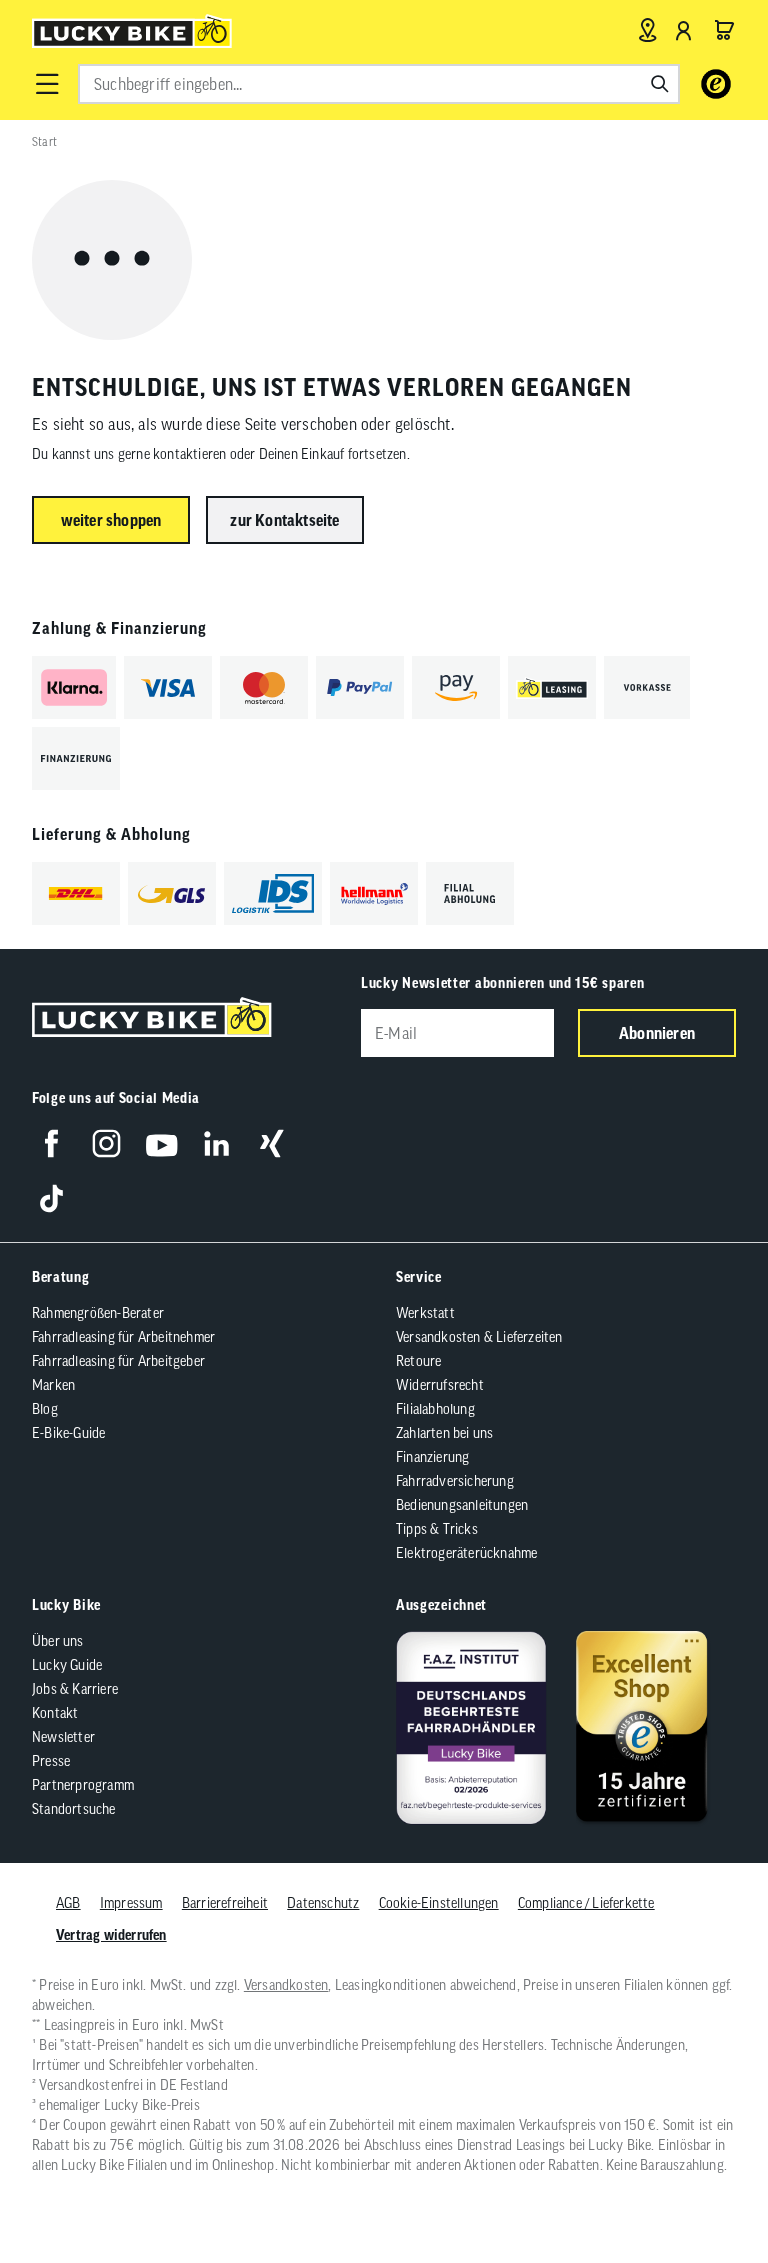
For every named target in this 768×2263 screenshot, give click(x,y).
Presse (51, 1761)
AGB (68, 1903)
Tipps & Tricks (437, 1529)
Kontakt (55, 1713)
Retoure (418, 1361)
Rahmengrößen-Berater (98, 1313)
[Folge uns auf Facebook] (51, 1143)
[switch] (702, 2187)
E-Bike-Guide (68, 1433)
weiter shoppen (111, 520)
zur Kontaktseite (284, 520)
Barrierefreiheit (225, 1903)
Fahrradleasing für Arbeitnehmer (123, 1337)
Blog (45, 1409)
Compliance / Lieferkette (586, 1903)
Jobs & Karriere (75, 1689)
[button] (47, 84)
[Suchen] (660, 84)
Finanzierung (432, 1457)
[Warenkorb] (724, 30)
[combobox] (379, 84)
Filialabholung (435, 1409)
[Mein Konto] (684, 30)
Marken (53, 1385)
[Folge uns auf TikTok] (51, 1198)
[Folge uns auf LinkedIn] (216, 1143)
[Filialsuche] (647, 30)
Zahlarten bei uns (444, 1433)
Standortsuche (74, 1809)
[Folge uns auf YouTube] (161, 1143)
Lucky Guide (67, 1665)
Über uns (58, 1641)
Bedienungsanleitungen (462, 1505)
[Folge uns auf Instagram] (106, 1143)
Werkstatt (425, 1313)
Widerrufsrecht (440, 1385)
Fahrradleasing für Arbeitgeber (118, 1361)
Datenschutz (323, 1903)
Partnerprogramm (83, 1785)
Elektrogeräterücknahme (466, 1553)
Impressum (131, 1903)
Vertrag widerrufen (111, 1935)
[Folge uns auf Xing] (271, 1143)
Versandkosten (286, 1985)
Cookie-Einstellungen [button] (439, 1903)
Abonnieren (657, 1033)
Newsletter (63, 1737)
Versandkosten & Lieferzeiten (479, 1337)
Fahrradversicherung (455, 1481)
